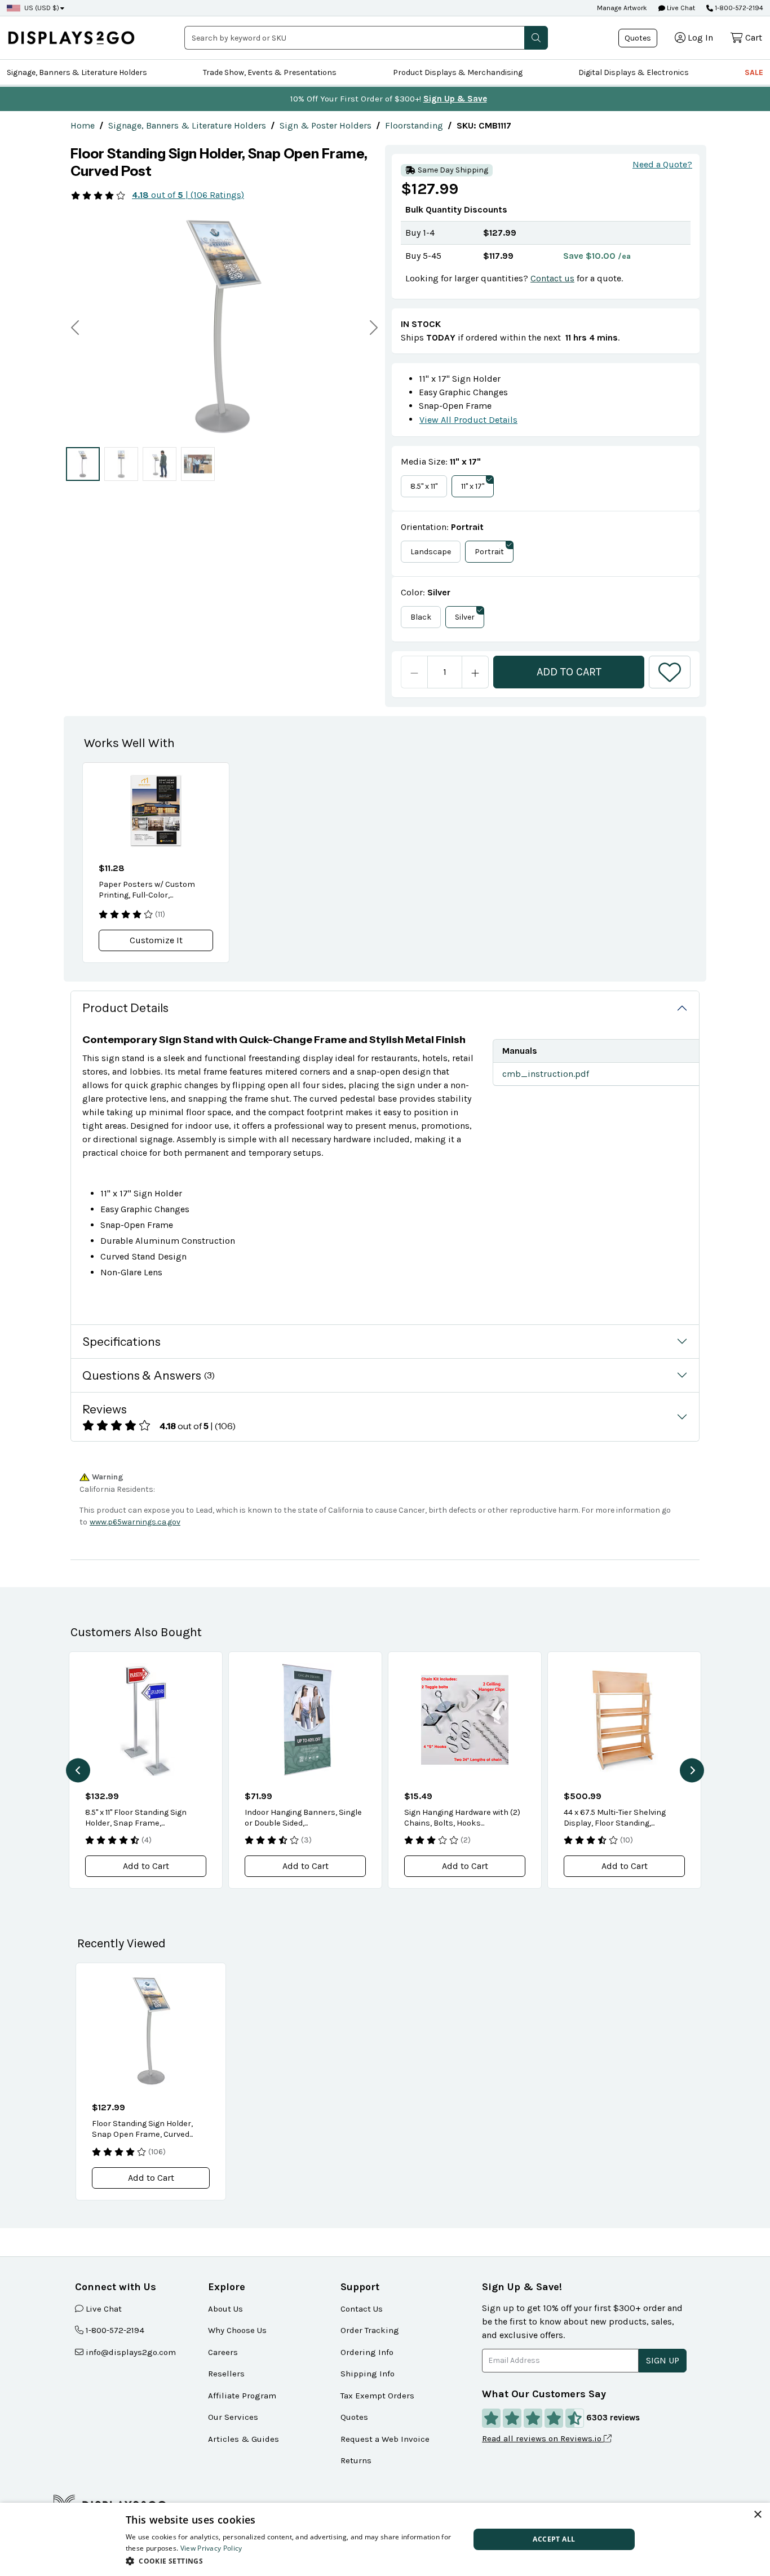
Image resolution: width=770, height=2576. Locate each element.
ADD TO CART (569, 672)
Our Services (233, 2417)
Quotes (638, 38)
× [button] (757, 2515)
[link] (83, 125)
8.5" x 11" (424, 486)
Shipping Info (368, 2374)
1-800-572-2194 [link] (115, 2330)
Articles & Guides (244, 2439)
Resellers (226, 2374)
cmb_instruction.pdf (546, 1074)
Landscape (431, 552)
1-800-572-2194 (739, 8)
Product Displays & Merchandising (458, 72)
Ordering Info (367, 2352)
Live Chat (680, 8)
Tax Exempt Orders (377, 2396)
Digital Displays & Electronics (634, 72)
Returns (356, 2460)
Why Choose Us (237, 2330)
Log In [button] (700, 37)
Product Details (125, 1008)
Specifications (121, 1342)
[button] (536, 38)
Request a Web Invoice (385, 2439)
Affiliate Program (242, 2396)
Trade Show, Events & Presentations (270, 72)
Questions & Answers (149, 1375)
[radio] (83, 464)
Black (421, 617)
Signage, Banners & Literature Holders (77, 72)
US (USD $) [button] (42, 8)
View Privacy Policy (211, 2548)
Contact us (552, 278)
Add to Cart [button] (146, 1866)
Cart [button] (754, 37)
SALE (754, 72)
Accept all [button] (554, 2539)
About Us (225, 2309)
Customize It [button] (156, 940)
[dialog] (385, 2539)
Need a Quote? (662, 164)
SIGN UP (663, 2360)
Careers (223, 2352)
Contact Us (362, 2309)
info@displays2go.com (131, 2352)
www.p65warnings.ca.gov (135, 1522)
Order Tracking (370, 2330)
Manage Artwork (622, 8)
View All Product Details (468, 420)
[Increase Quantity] (475, 672)
